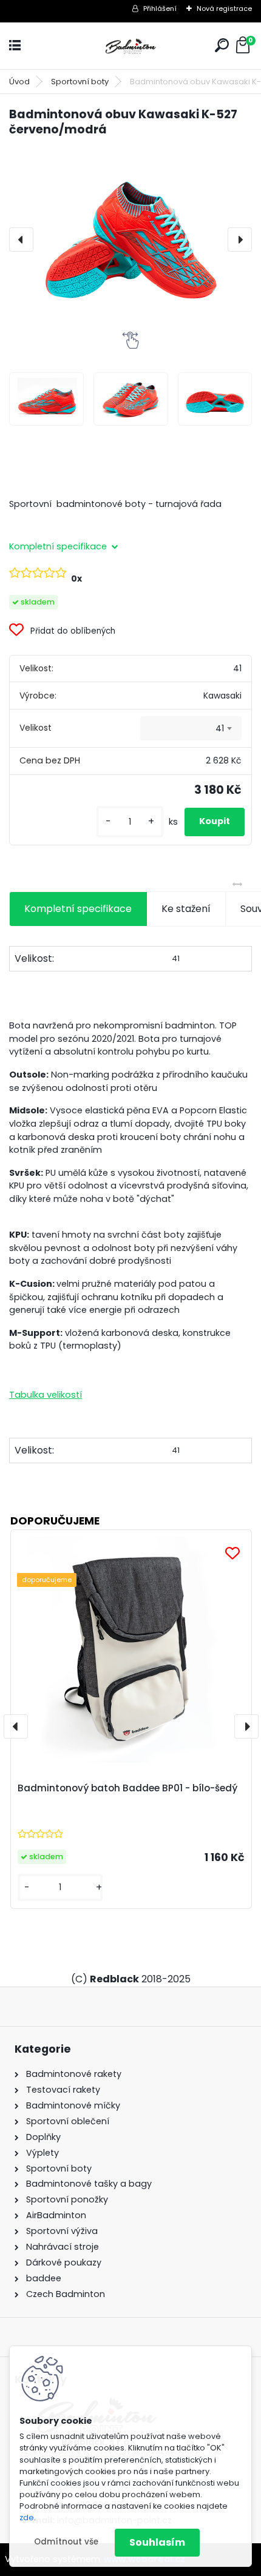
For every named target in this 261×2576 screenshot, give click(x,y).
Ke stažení (186, 909)
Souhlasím (157, 2542)
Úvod (19, 82)
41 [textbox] (220, 728)
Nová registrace (224, 8)
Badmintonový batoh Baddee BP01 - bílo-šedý (127, 1788)
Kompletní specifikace (78, 909)
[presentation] (21, 240)
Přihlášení (160, 8)
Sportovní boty (80, 82)
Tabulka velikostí (46, 1395)
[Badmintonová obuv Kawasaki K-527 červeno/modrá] (130, 240)
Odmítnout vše (66, 2542)
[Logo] (130, 46)
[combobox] (191, 728)
